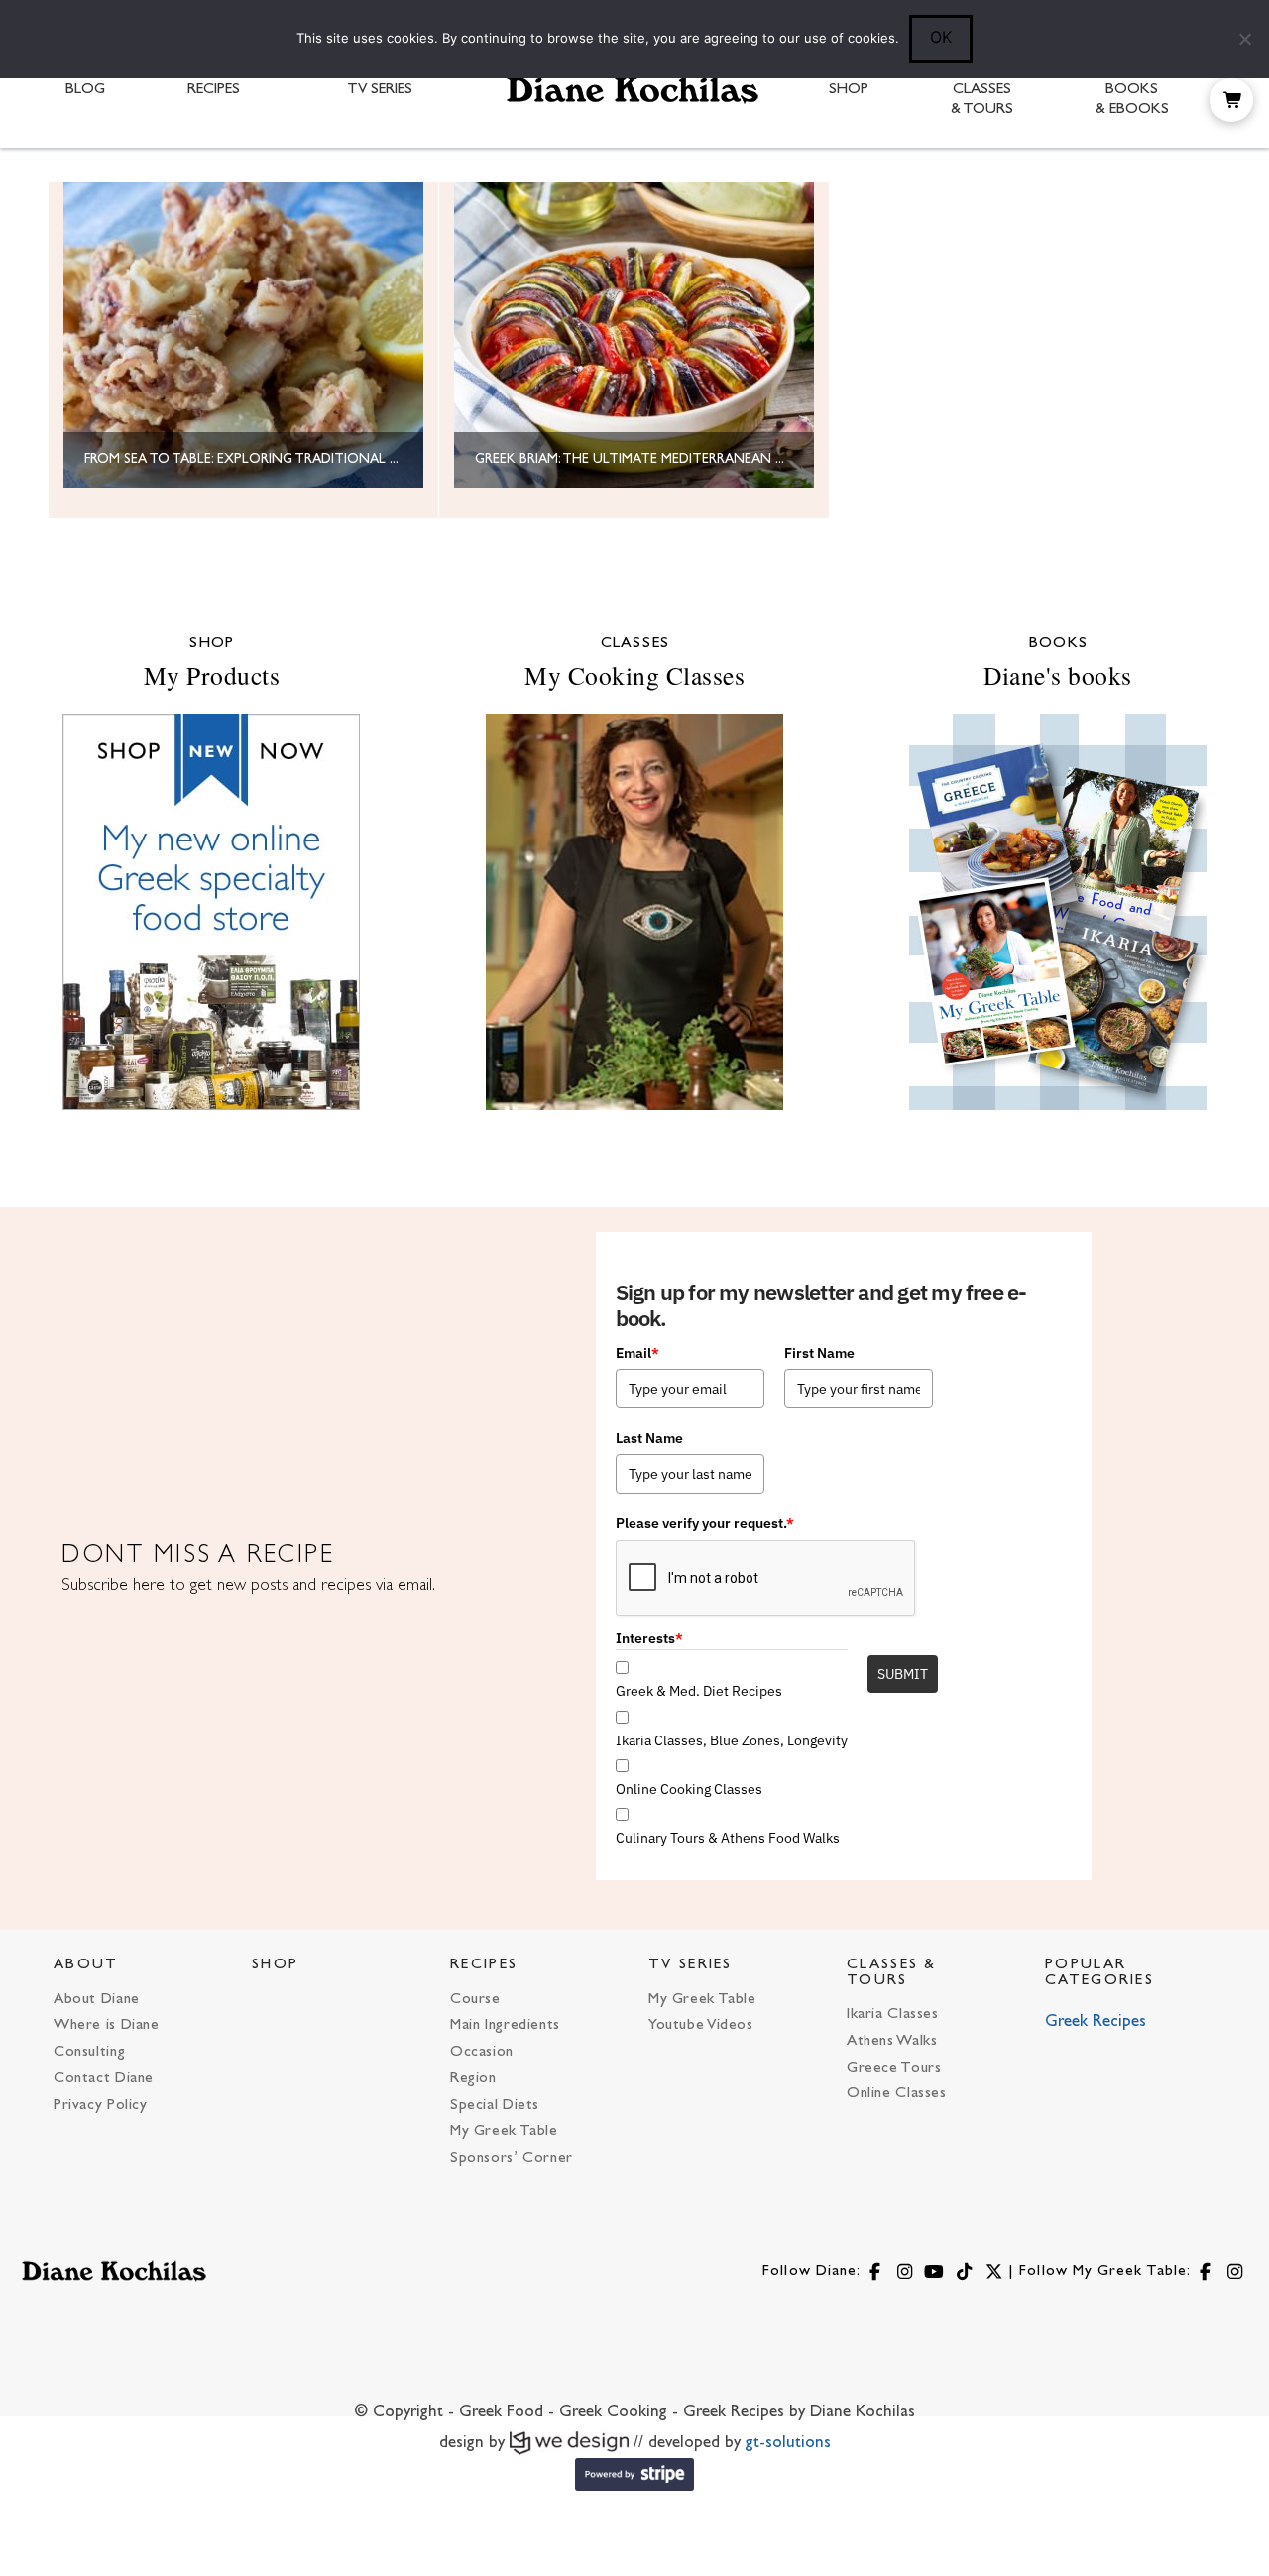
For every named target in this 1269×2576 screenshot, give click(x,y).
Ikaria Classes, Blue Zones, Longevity (732, 1740)
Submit (903, 1674)
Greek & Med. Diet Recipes (699, 1691)
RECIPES (484, 1965)
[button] (1231, 100)
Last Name (649, 1438)
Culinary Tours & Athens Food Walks (728, 1838)
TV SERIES (691, 1965)
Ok (941, 37)
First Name (819, 1353)
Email (637, 1353)
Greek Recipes (1096, 2022)
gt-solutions (788, 2443)
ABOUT (86, 1965)
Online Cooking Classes (689, 1789)
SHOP (275, 1965)
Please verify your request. (705, 1523)
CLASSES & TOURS (892, 1972)
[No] (1244, 39)
